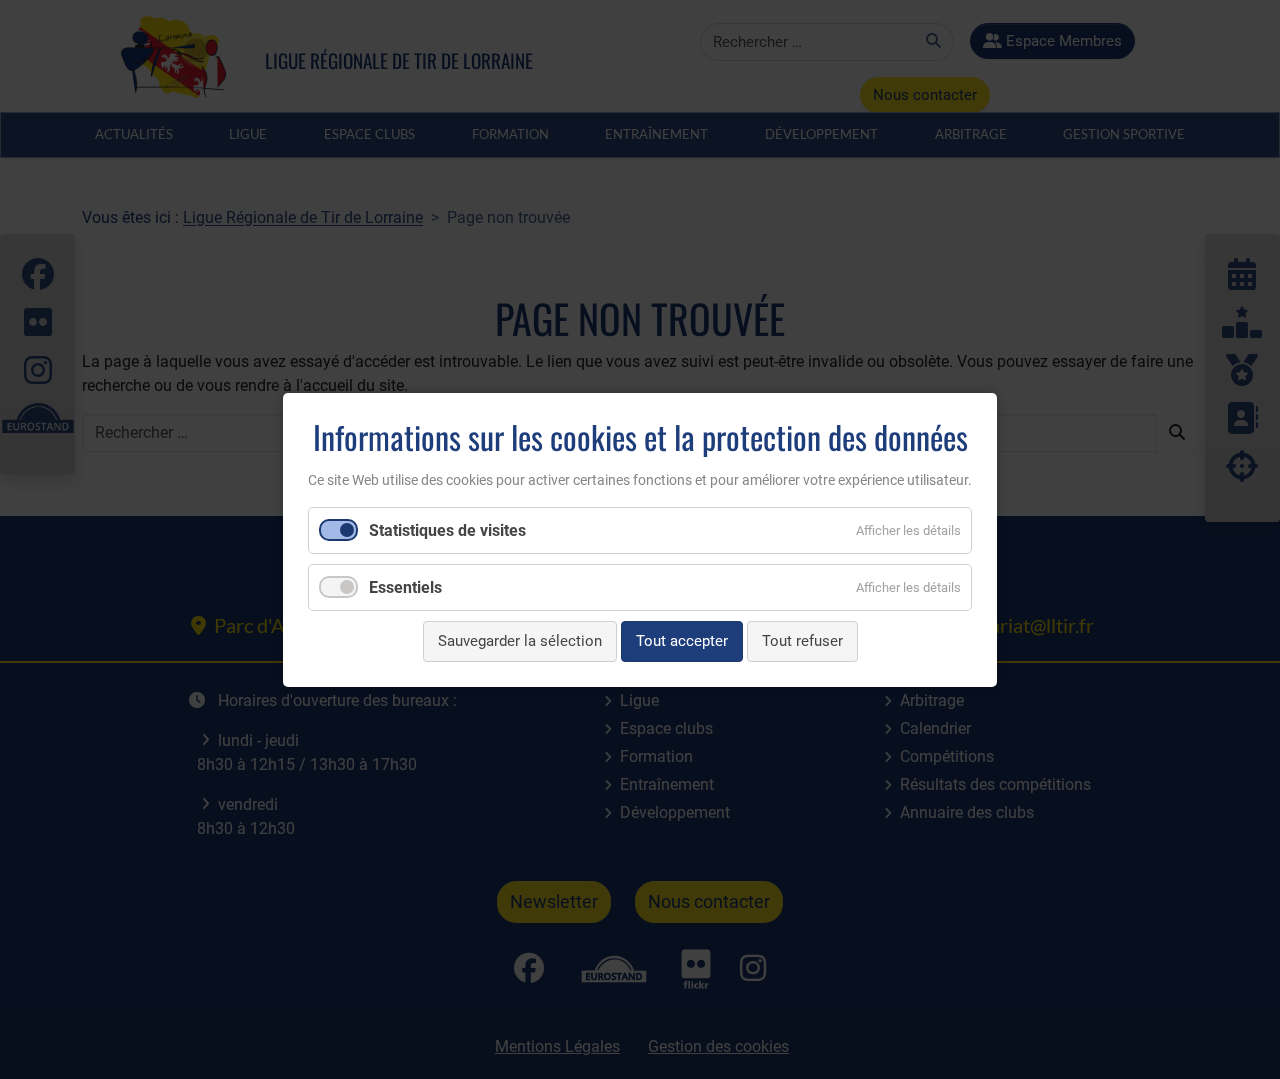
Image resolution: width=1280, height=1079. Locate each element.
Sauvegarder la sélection (520, 641)
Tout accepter (682, 641)
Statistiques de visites (447, 530)
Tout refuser (802, 641)
